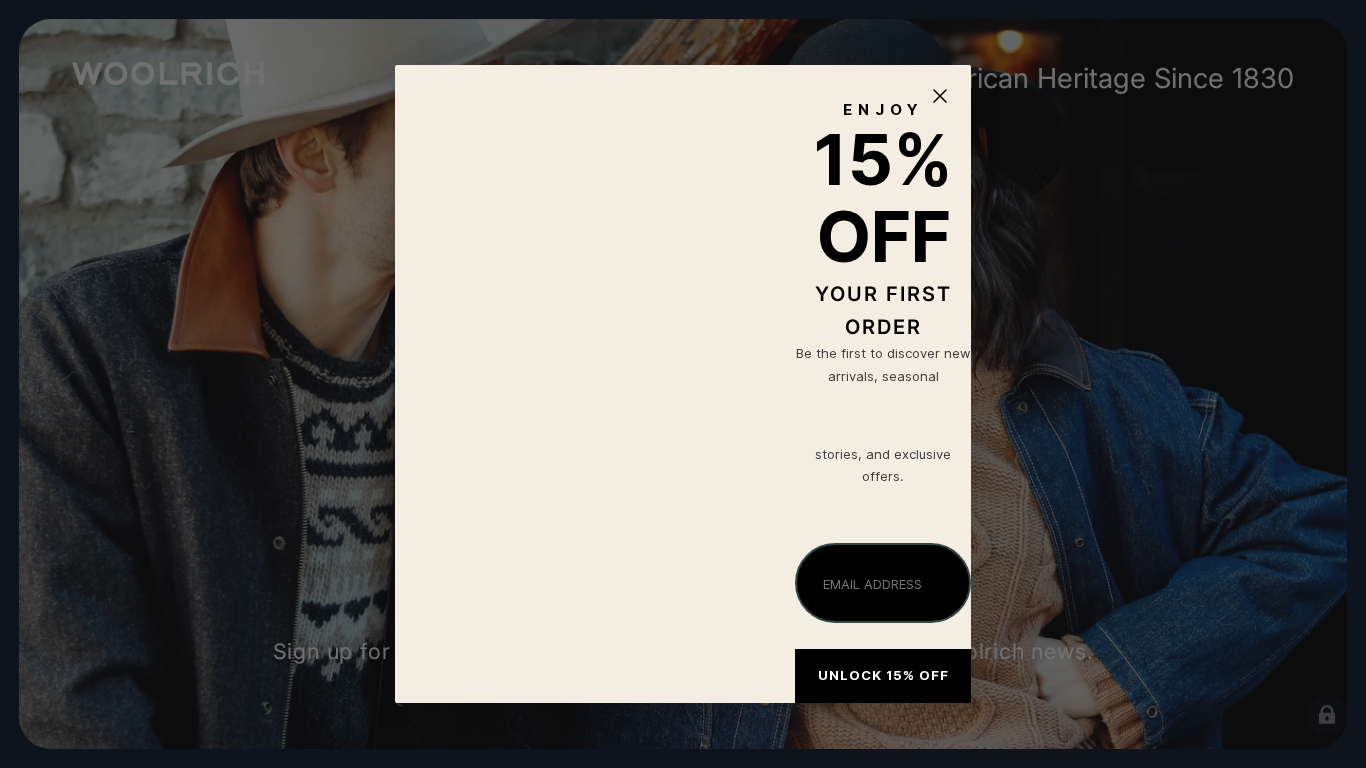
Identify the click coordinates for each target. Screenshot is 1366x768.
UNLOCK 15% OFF (883, 675)
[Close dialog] (940, 96)
